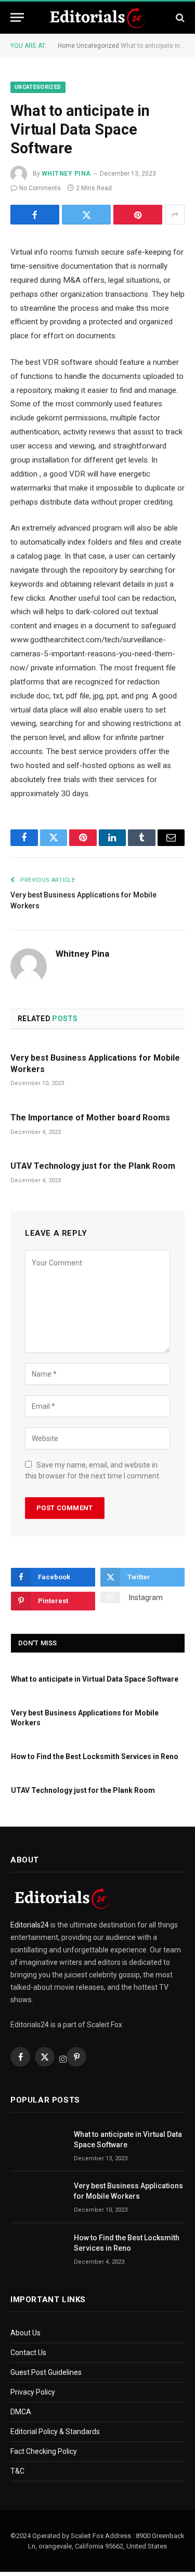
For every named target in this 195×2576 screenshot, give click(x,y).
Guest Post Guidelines (46, 2372)
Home (66, 46)
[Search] (179, 17)
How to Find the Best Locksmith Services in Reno (95, 1756)
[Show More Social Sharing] (175, 215)
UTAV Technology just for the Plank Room (93, 1166)
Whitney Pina (66, 174)
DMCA (21, 2412)
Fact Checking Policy (44, 2451)
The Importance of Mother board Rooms (90, 1118)
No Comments (40, 188)
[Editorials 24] (98, 18)
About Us (25, 2333)
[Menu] (17, 17)
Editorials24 (30, 1925)
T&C (17, 2471)
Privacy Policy (33, 2392)
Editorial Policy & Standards (55, 2432)
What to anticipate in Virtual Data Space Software (95, 1679)
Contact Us (28, 2353)
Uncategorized (98, 46)
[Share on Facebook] (35, 215)
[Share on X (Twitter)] (86, 215)
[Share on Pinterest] (138, 215)
